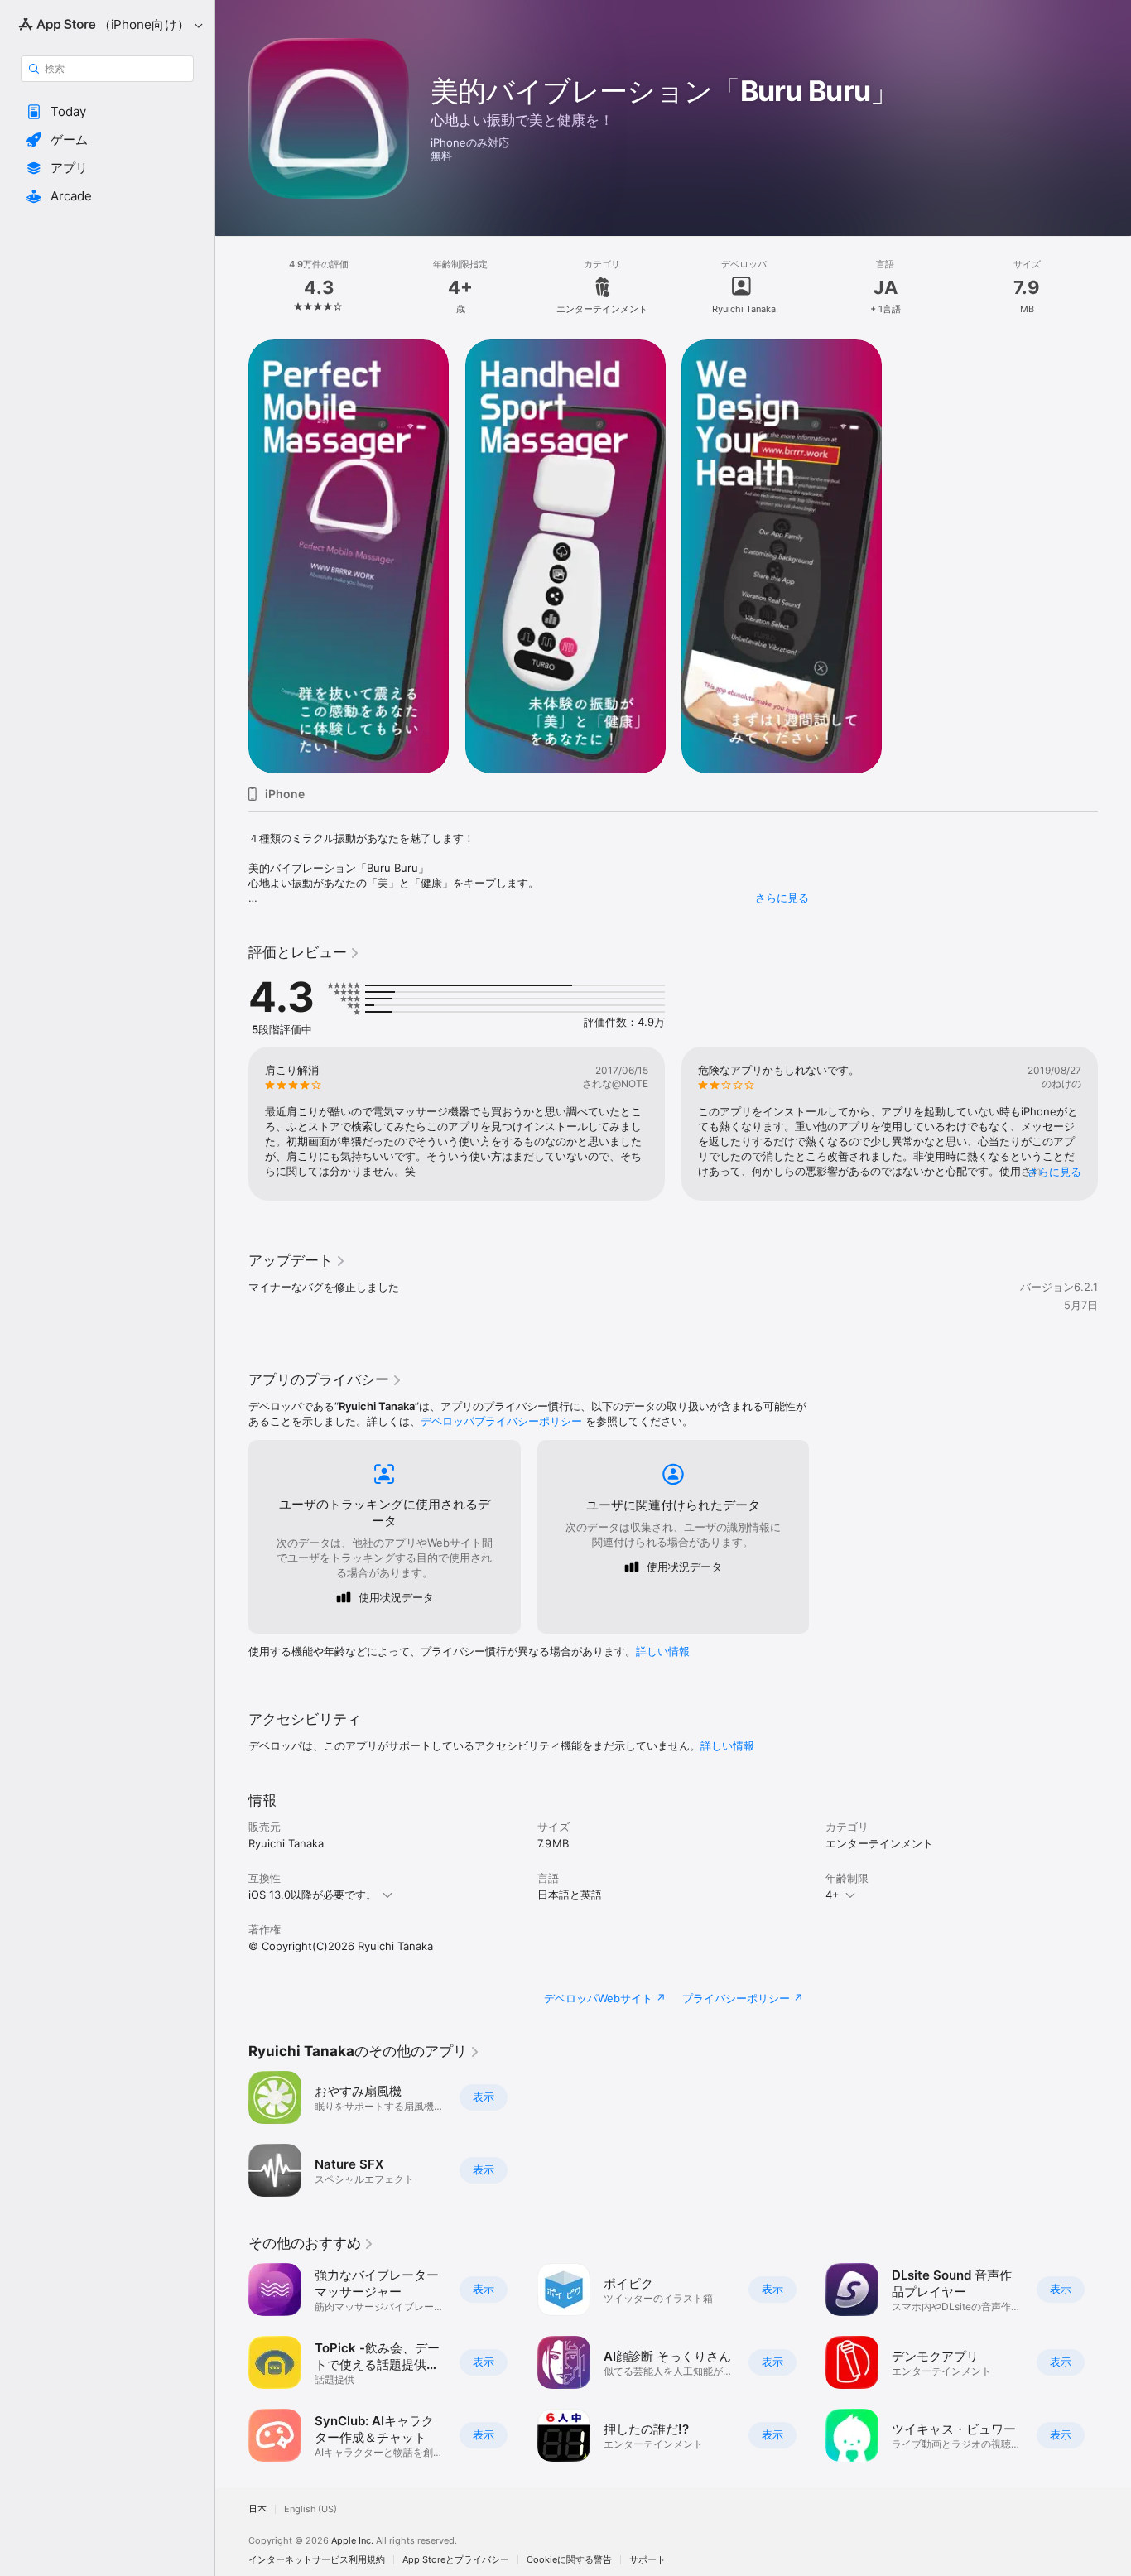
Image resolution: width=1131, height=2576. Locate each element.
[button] (107, 112)
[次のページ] (1114, 1124)
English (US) (310, 2509)
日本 (257, 2509)
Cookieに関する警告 (569, 2560)
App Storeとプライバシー (456, 2560)
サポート (647, 2560)
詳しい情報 (663, 1651)
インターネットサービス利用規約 (317, 2560)
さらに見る (782, 898)
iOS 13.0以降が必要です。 (313, 1895)
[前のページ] (232, 1124)
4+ (833, 1895)
